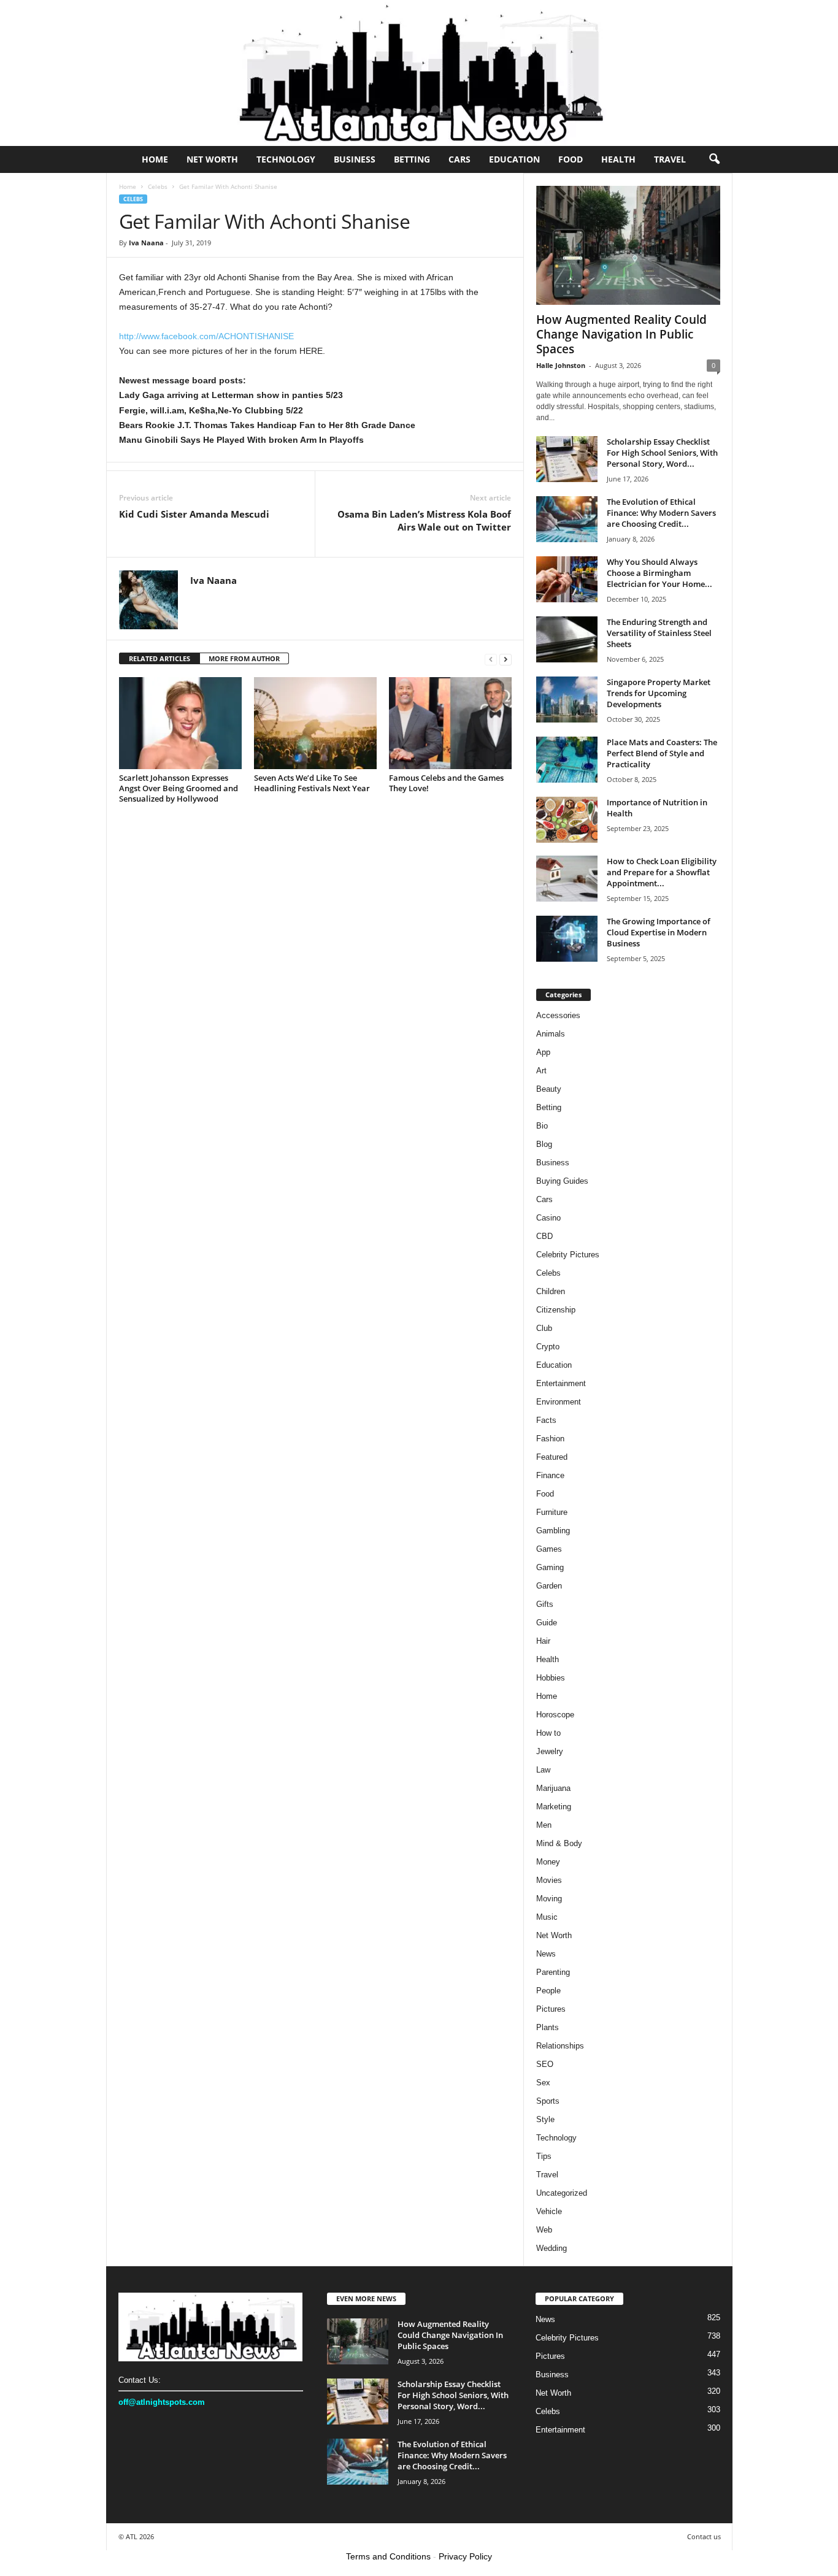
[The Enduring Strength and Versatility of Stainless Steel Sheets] (567, 639)
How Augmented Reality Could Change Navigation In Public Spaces (621, 334)
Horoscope (555, 1715)
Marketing (554, 1807)
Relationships (560, 2046)
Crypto (548, 1347)
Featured (552, 1457)
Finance (550, 1475)
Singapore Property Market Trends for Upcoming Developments (659, 693)
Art (541, 1071)
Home (155, 159)
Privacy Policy (465, 2556)
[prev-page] (491, 659)
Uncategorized (562, 2193)
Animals (551, 1034)
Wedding (552, 2248)
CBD (544, 1236)
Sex (543, 2083)
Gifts (545, 1604)
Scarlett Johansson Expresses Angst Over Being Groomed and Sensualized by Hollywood (179, 788)
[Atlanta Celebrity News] (419, 73)
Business (355, 159)
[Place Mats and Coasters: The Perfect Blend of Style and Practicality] (567, 760)
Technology (286, 159)
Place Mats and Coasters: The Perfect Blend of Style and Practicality (662, 753)
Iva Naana (146, 243)
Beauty (549, 1089)
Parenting (553, 1972)
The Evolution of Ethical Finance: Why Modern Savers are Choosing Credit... (661, 513)
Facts (546, 1420)
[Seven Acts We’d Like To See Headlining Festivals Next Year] (315, 723)
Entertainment (561, 1383)
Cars (459, 159)
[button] (714, 159)
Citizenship (556, 1310)
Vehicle (549, 2211)
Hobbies (551, 1678)
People (548, 1991)
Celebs (158, 186)
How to (548, 1733)
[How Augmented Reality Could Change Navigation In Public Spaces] (628, 245)
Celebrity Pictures (568, 1255)
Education (514, 159)
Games (549, 1549)
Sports (548, 2101)
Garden (549, 1586)
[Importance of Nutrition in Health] (567, 820)
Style (545, 2119)
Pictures (551, 2009)
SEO (545, 2064)
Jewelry (550, 1751)
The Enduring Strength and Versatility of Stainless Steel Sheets (659, 633)
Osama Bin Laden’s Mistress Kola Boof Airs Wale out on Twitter (424, 520)
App (543, 1052)
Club (544, 1328)
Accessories (558, 1015)
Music (547, 1917)
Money (548, 1862)
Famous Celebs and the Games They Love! (446, 783)
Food (571, 159)
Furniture (552, 1512)
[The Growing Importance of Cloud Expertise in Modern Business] (567, 939)
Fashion (550, 1439)
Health (618, 159)
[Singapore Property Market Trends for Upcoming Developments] (567, 700)
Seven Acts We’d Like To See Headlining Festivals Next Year (312, 783)
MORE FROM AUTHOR (244, 658)
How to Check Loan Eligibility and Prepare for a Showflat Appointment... (662, 872)
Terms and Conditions (388, 2556)
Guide (547, 1623)
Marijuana (553, 1788)
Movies (549, 1880)
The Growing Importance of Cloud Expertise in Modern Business (659, 932)
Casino (548, 1218)
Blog (544, 1144)
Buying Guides (562, 1181)
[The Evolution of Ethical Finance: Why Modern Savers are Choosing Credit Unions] (567, 519)
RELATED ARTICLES (160, 658)
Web (544, 2230)
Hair (543, 1641)
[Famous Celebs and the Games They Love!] (450, 723)
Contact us (704, 2536)
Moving (549, 1899)
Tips (544, 2156)
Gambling (553, 1531)
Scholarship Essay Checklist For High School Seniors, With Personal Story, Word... (662, 453)
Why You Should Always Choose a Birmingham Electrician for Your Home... (659, 573)
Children (551, 1291)
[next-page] (505, 659)
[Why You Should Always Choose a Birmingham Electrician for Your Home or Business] (567, 579)
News (546, 1954)
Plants (548, 2027)
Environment (559, 1402)
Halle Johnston (561, 365)
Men (544, 1825)
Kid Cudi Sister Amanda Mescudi (194, 514)
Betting (412, 159)
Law (543, 1770)
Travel (670, 159)
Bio (542, 1126)
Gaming (550, 1567)
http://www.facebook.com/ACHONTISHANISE (206, 336)
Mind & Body (559, 1843)
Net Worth (212, 159)
